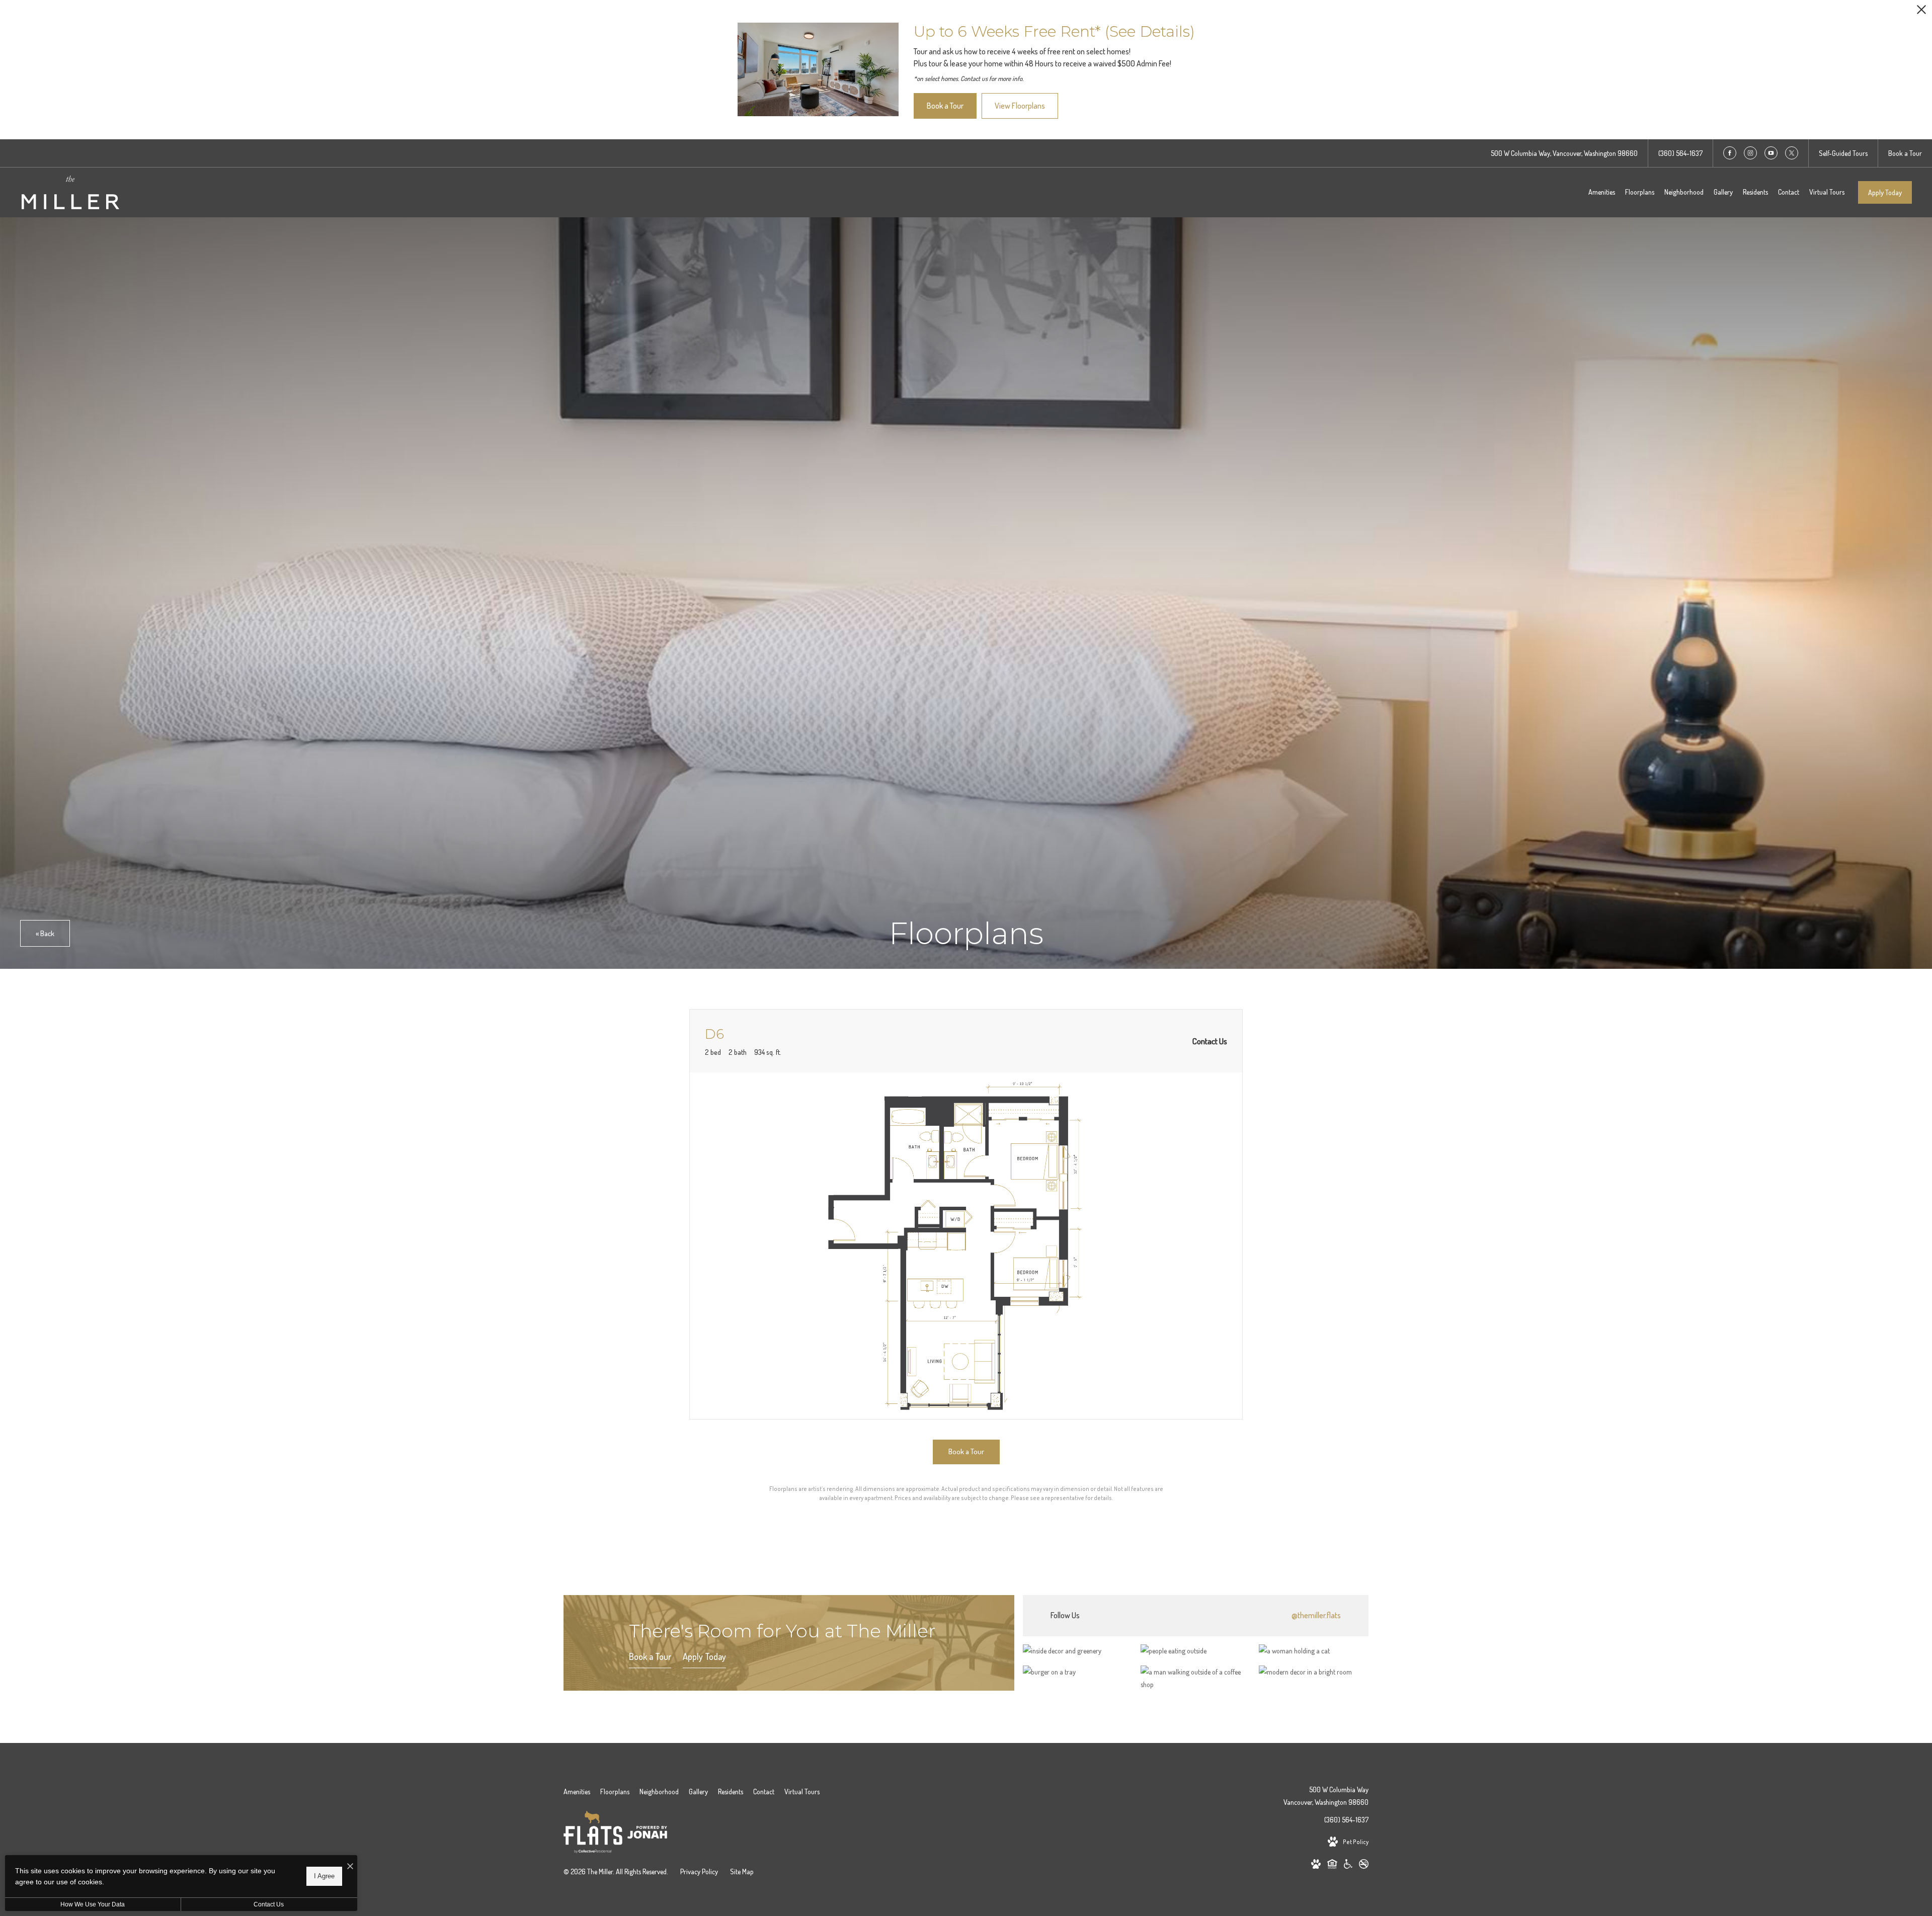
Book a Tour (650, 1656)
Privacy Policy (699, 1871)
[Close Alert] (1921, 12)
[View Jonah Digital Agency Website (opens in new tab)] (647, 1834)
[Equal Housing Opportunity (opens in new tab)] (1332, 1866)
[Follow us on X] (1792, 153)
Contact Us (269, 1904)
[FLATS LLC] (593, 1834)
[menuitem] (1602, 192)
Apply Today (1885, 192)
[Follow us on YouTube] (1771, 153)
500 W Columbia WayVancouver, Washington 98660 (1326, 1796)
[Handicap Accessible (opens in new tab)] (1348, 1866)
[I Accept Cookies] (350, 1866)
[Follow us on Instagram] (1750, 153)
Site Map (742, 1871)
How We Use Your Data (93, 1904)
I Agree (324, 1876)
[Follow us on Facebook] (1730, 153)
